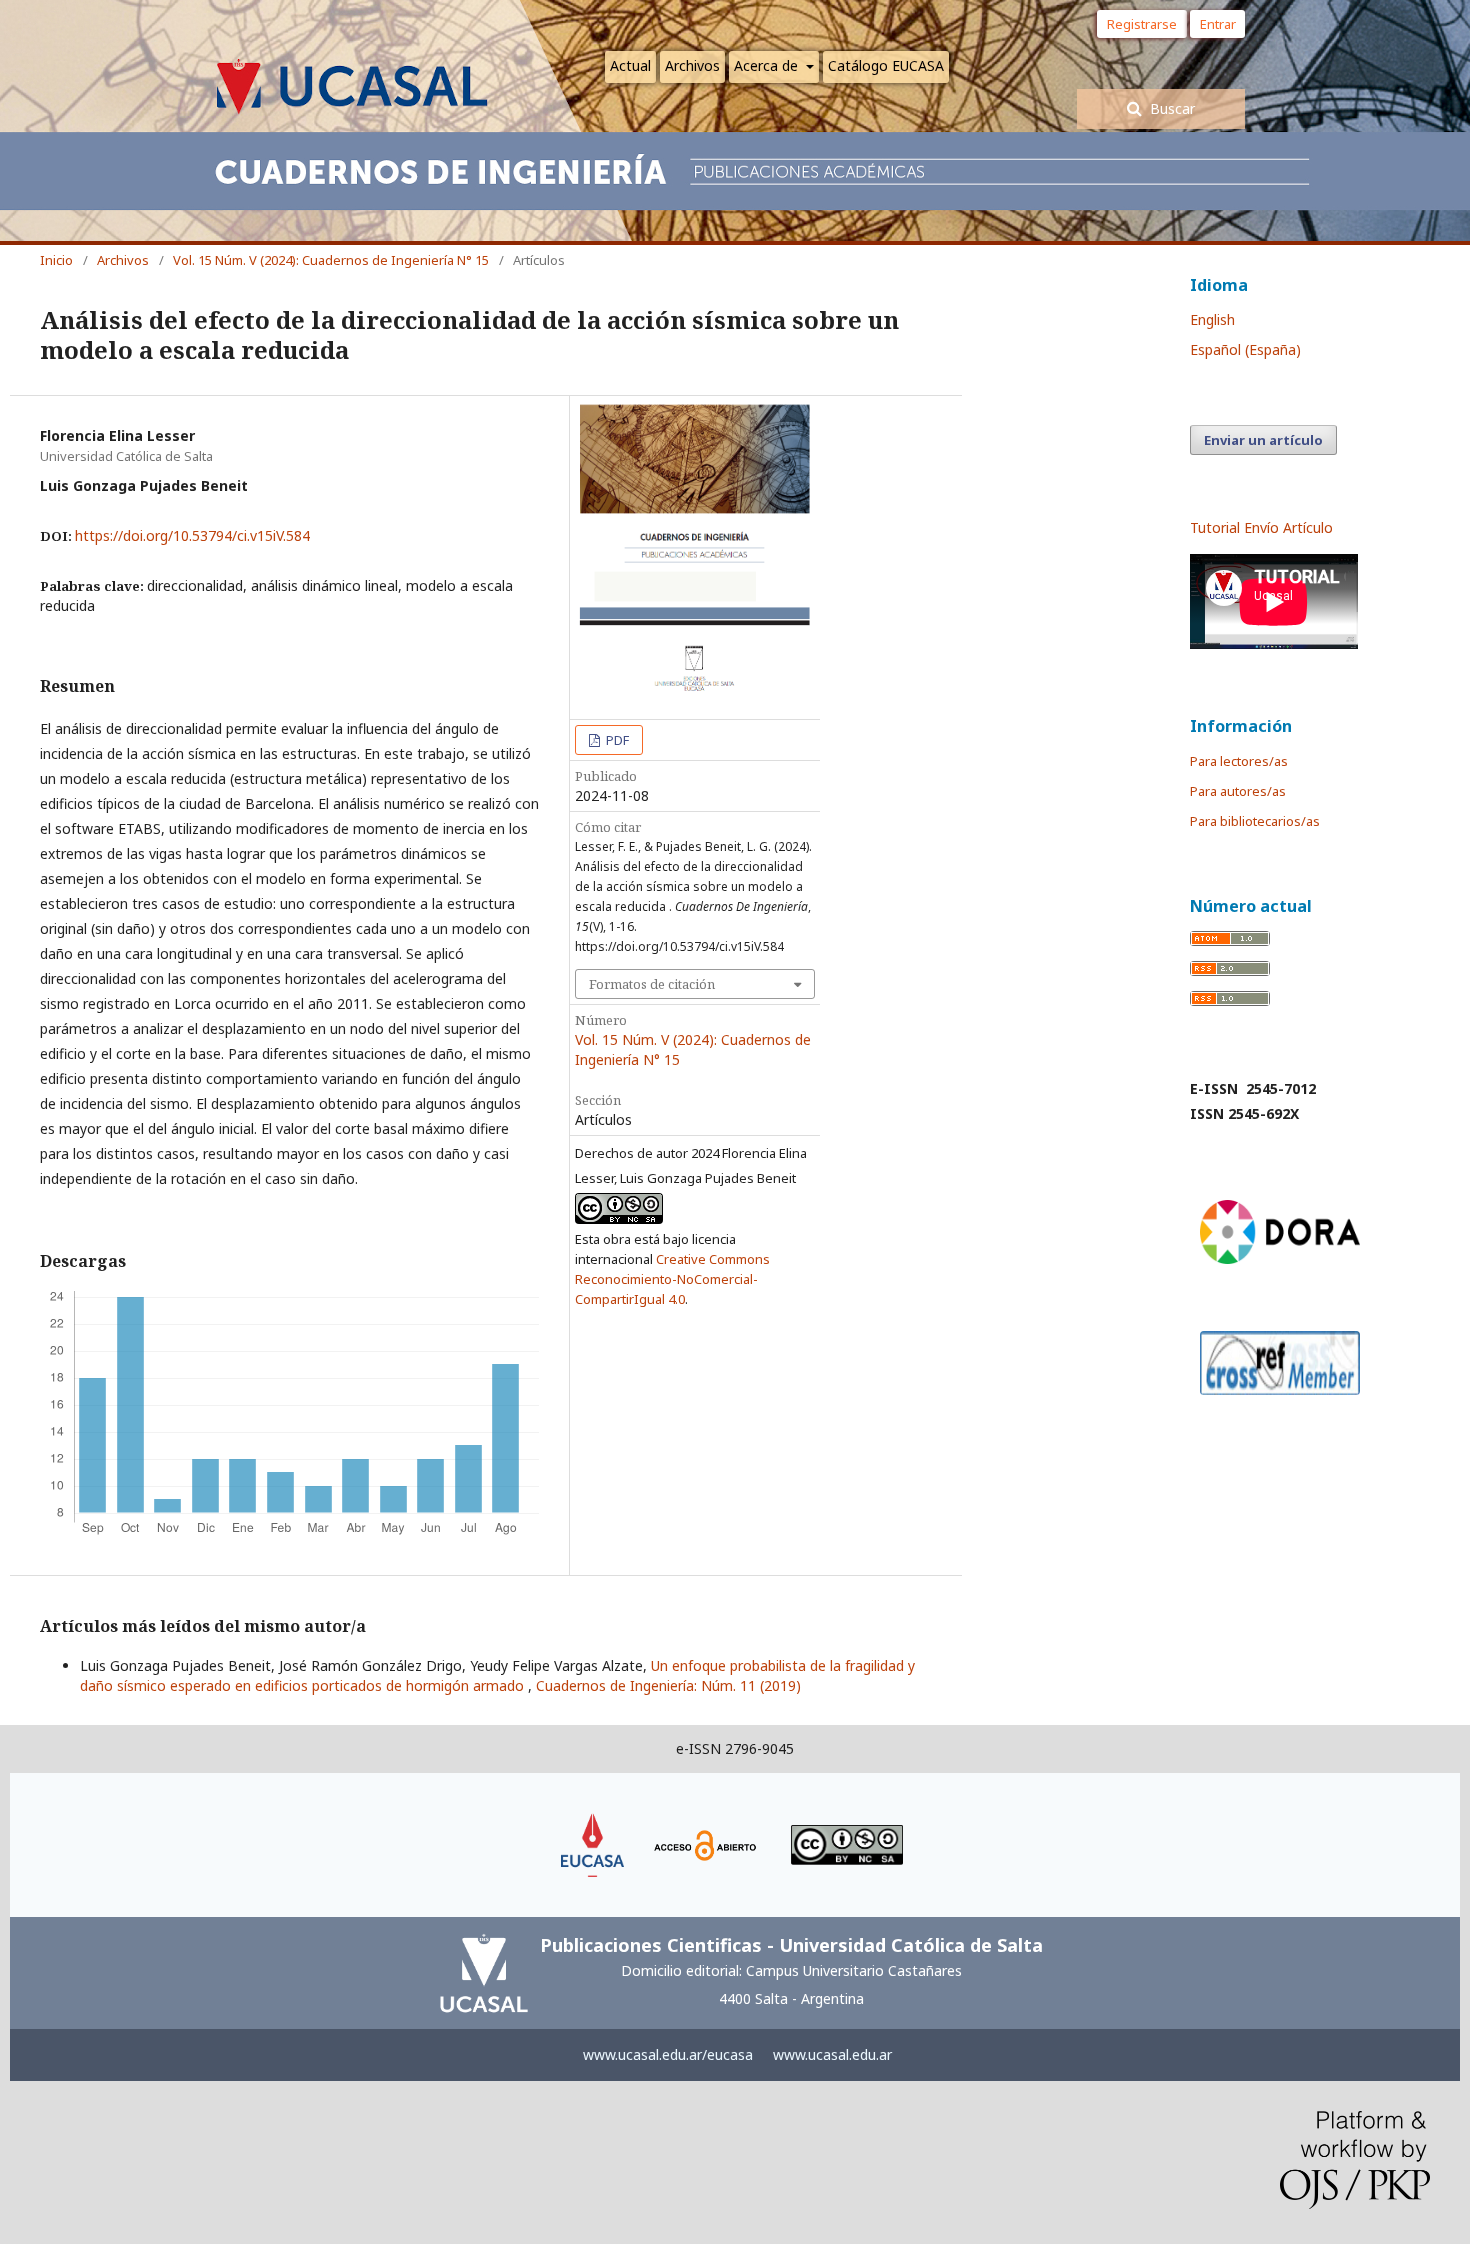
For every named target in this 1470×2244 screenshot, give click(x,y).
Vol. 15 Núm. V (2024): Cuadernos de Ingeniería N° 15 (331, 260)
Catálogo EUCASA (886, 65)
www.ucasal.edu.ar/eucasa (668, 2054)
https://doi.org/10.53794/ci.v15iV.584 (192, 535)
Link (593, 1822)
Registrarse (1142, 24)
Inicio (56, 260)
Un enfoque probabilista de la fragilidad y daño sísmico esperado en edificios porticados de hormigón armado (497, 1675)
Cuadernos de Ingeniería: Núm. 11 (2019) (668, 1685)
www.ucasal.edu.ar (832, 2054)
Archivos (692, 65)
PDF (616, 740)
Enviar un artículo (1263, 440)
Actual (630, 65)
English (1212, 319)
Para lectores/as (1239, 761)
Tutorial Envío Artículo (1261, 527)
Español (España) (1245, 349)
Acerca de (768, 65)
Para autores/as (1238, 791)
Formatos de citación (652, 984)
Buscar (1170, 108)
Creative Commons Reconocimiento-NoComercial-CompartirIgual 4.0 (672, 1279)
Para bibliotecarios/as (1255, 821)
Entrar (1222, 24)
